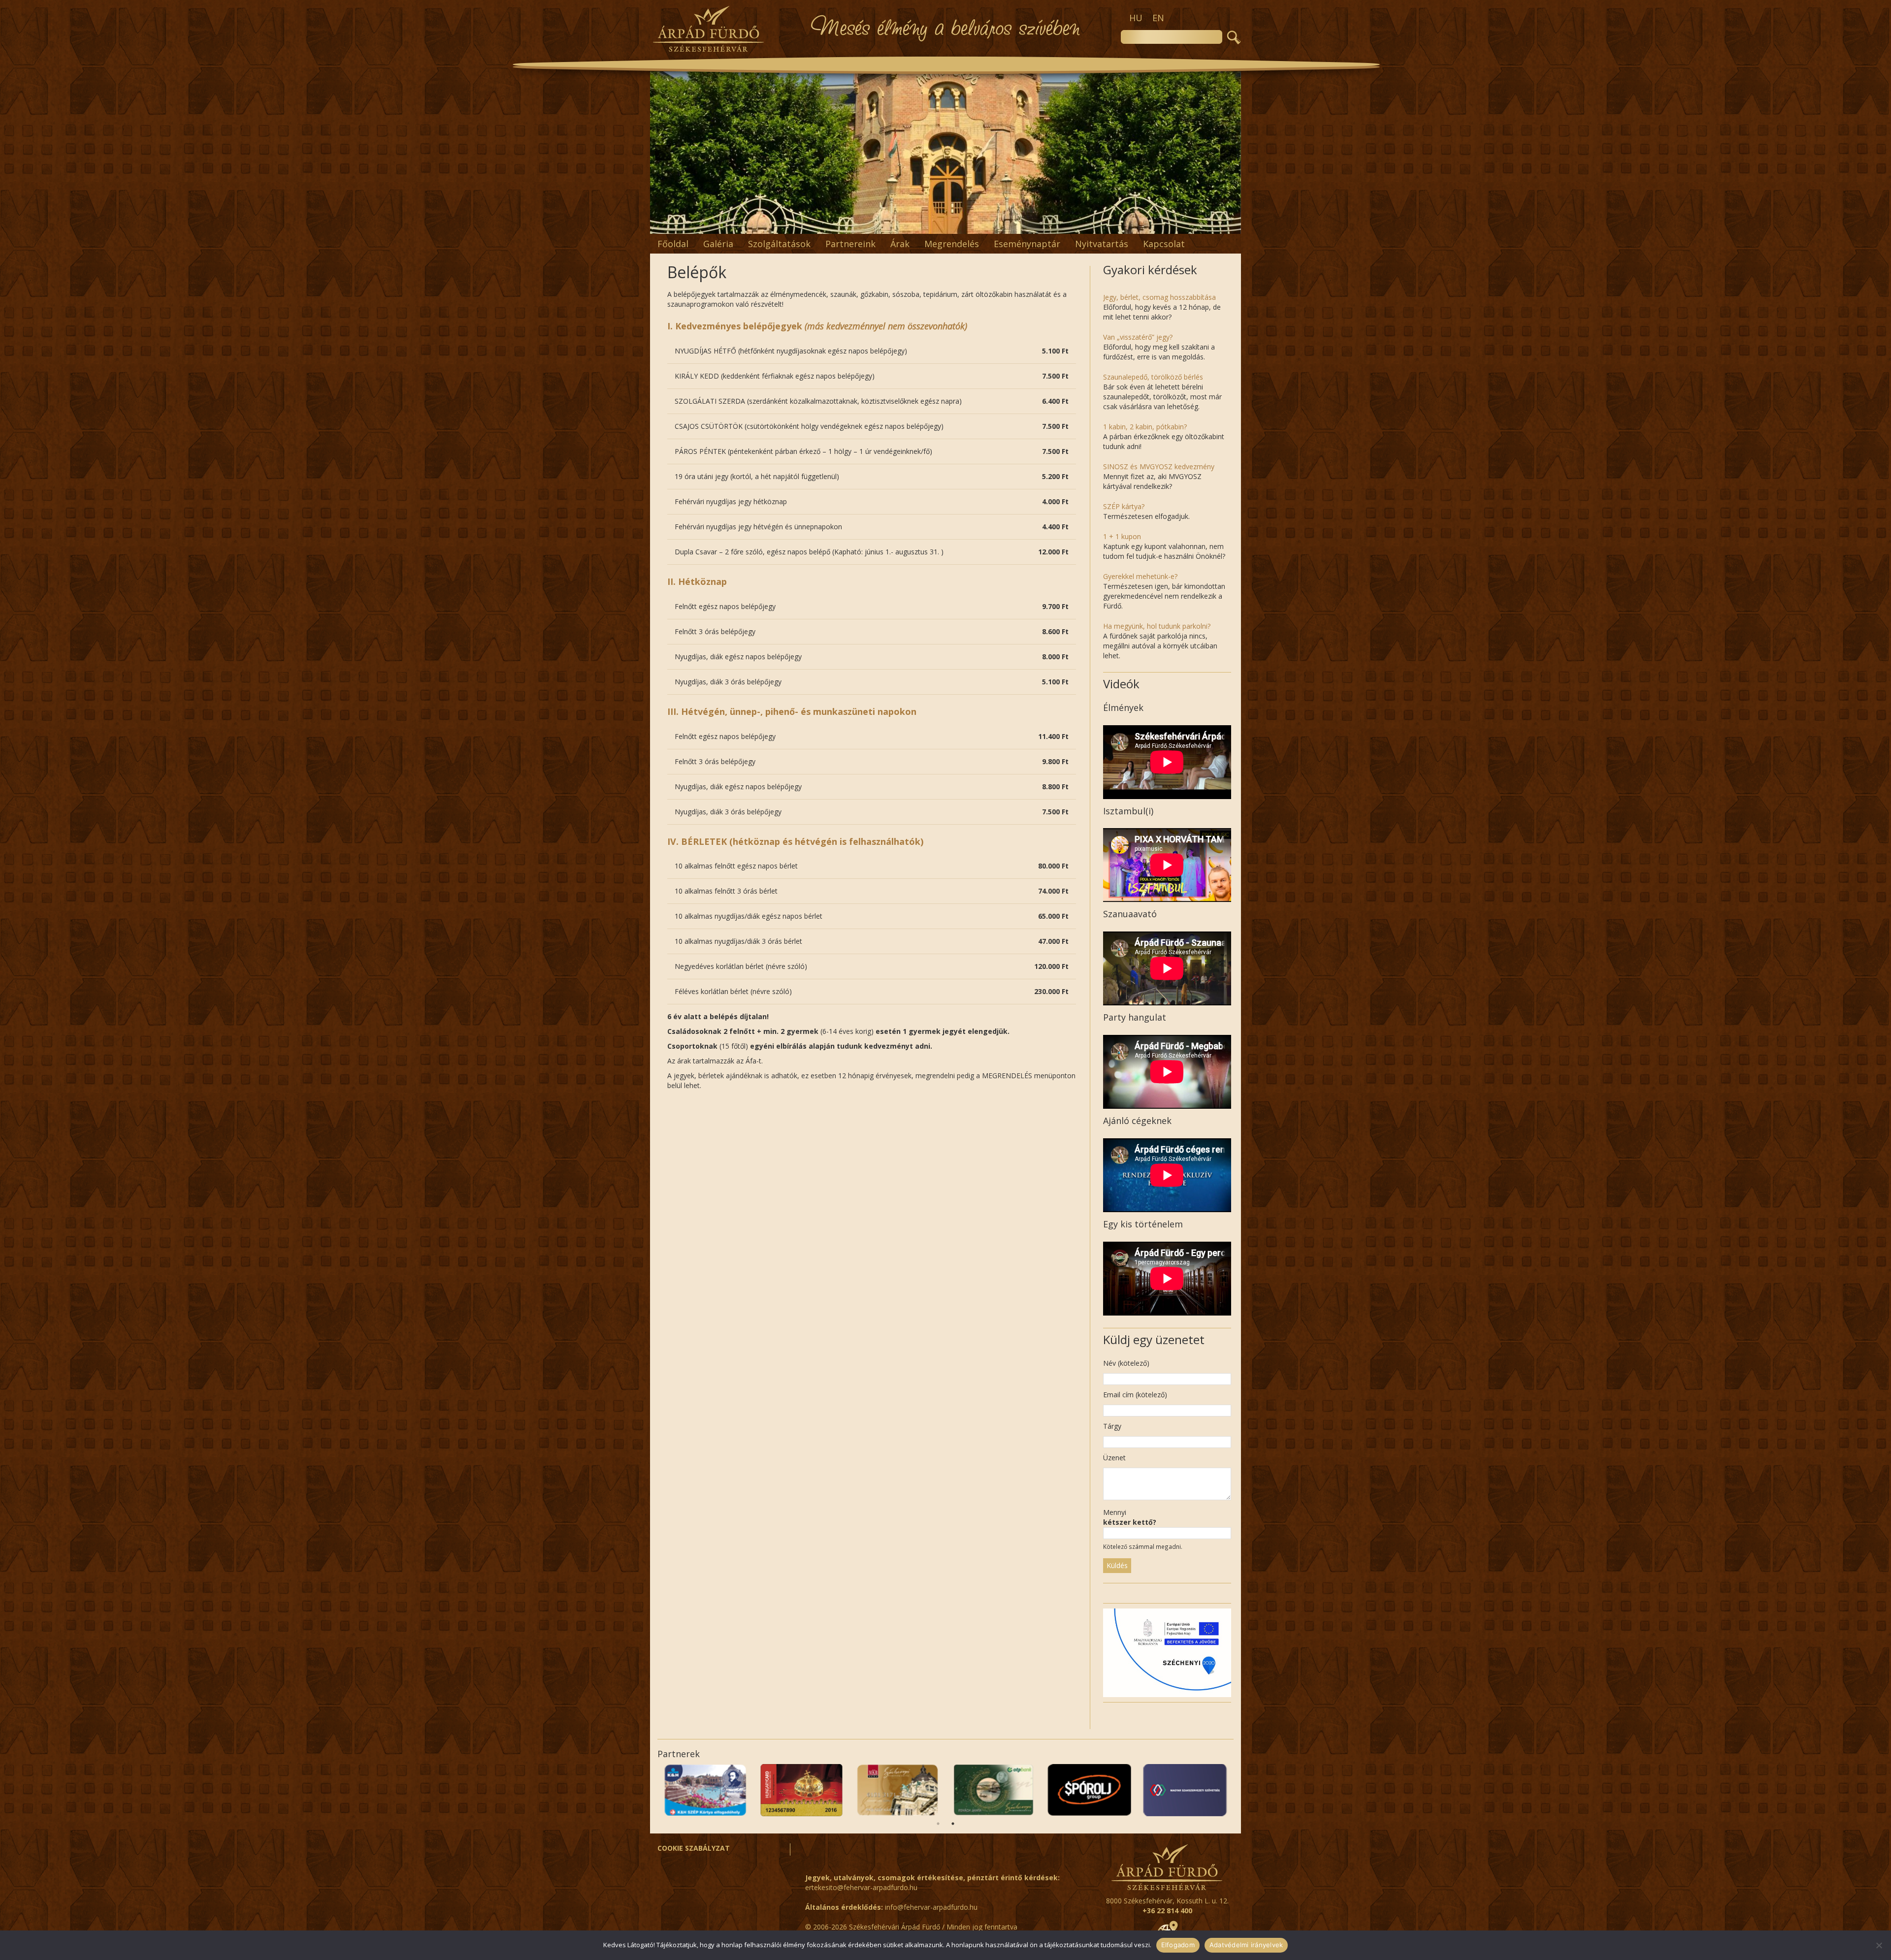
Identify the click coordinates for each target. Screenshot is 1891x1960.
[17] (1028, 225)
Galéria (718, 244)
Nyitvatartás (1102, 244)
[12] (977, 225)
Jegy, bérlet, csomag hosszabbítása (1159, 297)
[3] (883, 225)
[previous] (663, 153)
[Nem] (1879, 1945)
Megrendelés (952, 244)
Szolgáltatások (779, 244)
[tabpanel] (705, 1790)
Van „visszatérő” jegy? (1138, 337)
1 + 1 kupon (1122, 536)
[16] (1018, 225)
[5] (904, 225)
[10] (956, 225)
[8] (935, 225)
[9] (945, 225)
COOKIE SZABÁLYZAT (694, 1848)
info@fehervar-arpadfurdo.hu (931, 1907)
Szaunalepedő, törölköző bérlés (1153, 377)
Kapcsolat (1164, 244)
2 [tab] (953, 1824)
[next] (1228, 153)
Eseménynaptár (1027, 244)
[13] (987, 225)
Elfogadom (1178, 1945)
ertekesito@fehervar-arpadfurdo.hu (861, 1887)
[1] (863, 225)
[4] (894, 225)
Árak (900, 244)
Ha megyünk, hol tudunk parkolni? (1157, 626)
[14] (997, 225)
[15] (1008, 225)
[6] (914, 225)
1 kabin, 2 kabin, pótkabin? (1145, 427)
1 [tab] (938, 1824)
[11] (966, 225)
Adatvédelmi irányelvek (1246, 1945)
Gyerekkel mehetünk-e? (1140, 576)
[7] (925, 225)
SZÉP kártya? (1124, 506)
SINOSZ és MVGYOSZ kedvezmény (1159, 466)
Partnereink (850, 244)
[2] (873, 225)
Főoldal (673, 244)
